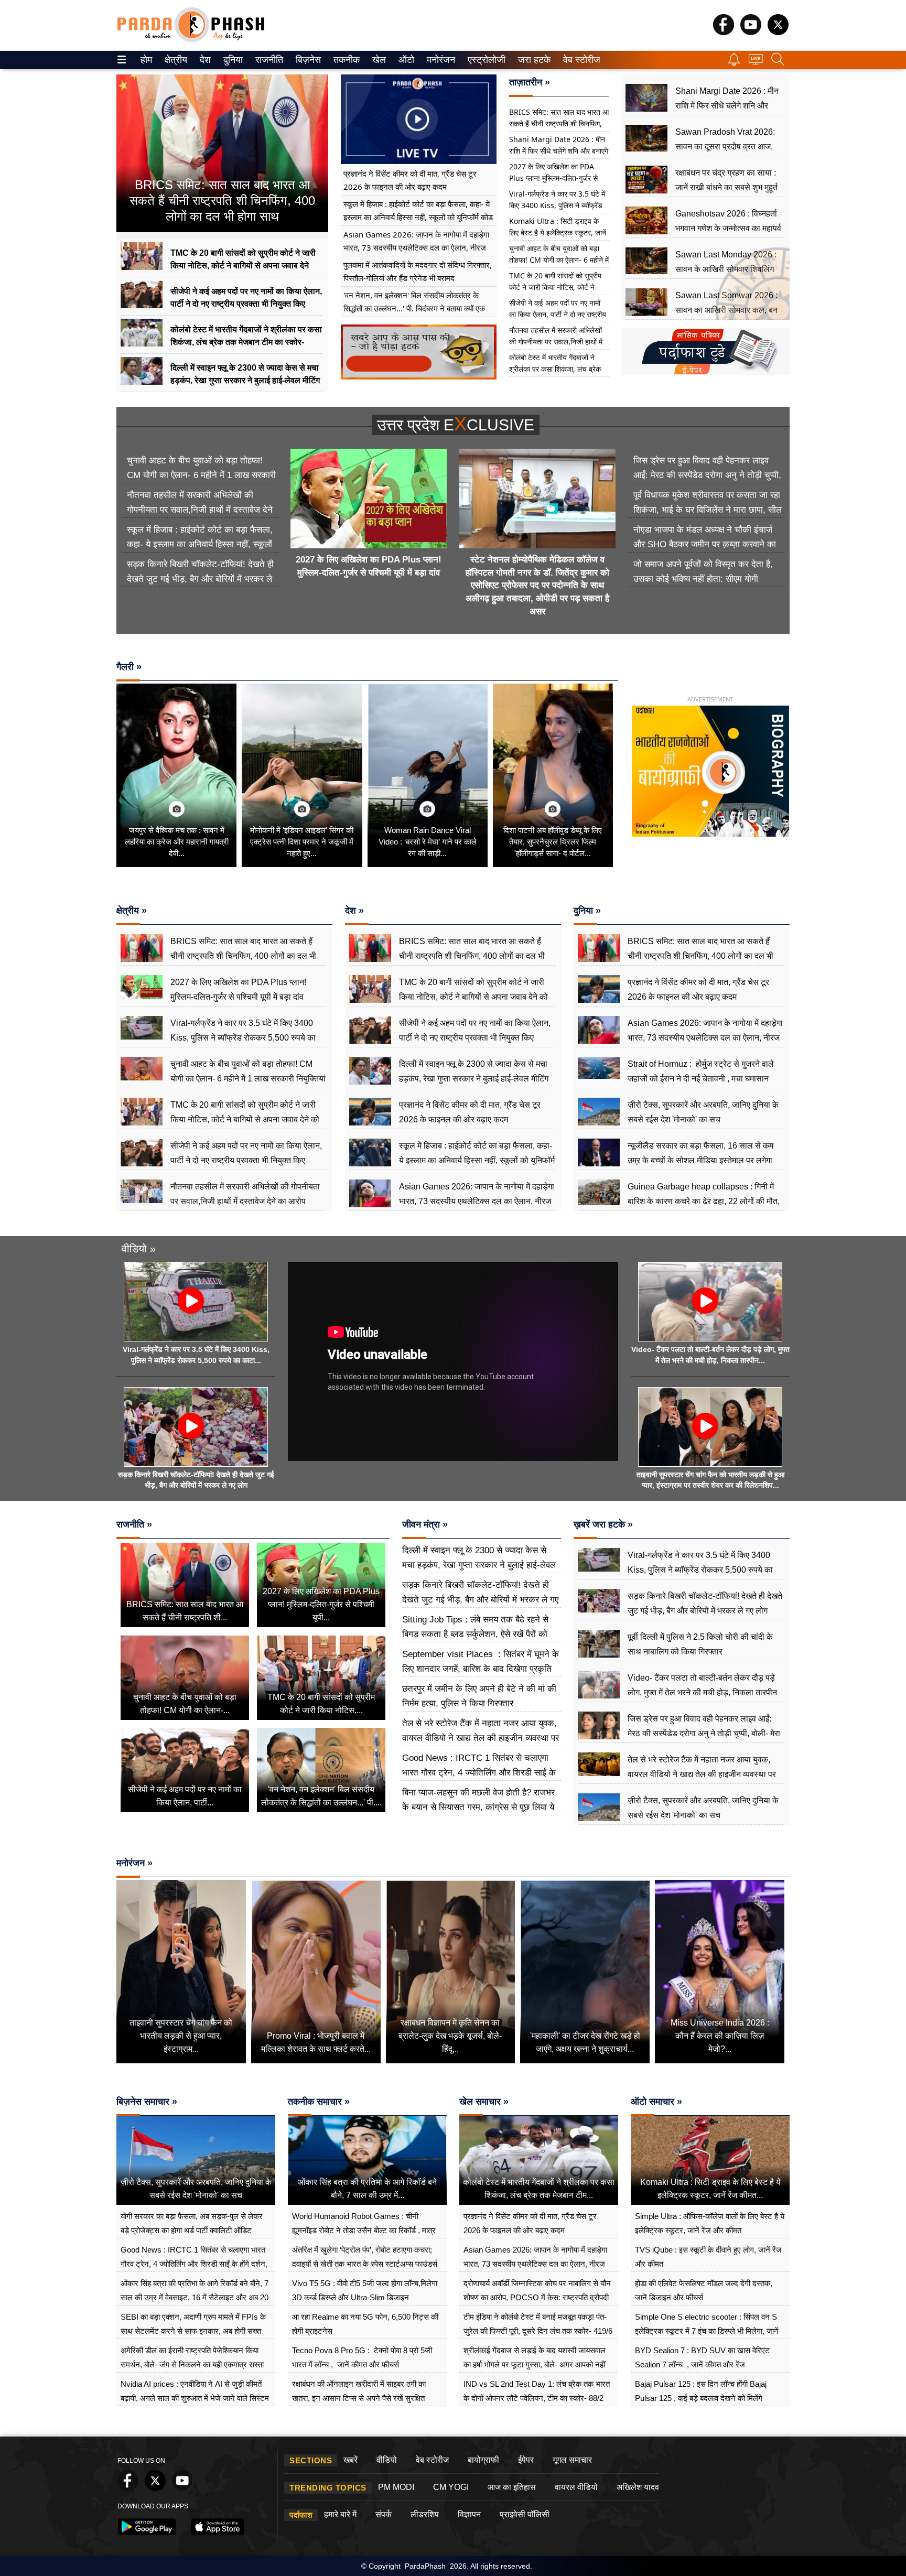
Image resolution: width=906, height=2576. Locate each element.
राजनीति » (134, 1524)
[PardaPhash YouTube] (751, 32)
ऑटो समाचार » (656, 2102)
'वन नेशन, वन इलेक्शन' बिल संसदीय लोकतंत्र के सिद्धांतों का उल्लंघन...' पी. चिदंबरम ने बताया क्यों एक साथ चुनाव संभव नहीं (414, 308)
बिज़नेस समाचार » (147, 2102)
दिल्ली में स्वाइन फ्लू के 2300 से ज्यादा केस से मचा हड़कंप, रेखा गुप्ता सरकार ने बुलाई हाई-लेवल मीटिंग (479, 1565)
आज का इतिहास (512, 2487)
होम (145, 60)
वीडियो (387, 2460)
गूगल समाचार (572, 2460)
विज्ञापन (469, 2514)
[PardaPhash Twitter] (778, 32)
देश (204, 60)
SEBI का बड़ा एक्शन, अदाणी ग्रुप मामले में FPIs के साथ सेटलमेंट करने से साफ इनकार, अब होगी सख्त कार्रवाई (193, 2331)
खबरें (350, 2460)
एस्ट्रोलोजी (484, 60)
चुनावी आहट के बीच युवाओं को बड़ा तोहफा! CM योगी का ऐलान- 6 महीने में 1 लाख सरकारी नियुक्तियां (559, 260)
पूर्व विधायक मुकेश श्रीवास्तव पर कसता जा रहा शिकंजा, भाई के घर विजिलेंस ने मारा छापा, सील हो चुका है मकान (708, 510)
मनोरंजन (439, 60)
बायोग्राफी (483, 2460)
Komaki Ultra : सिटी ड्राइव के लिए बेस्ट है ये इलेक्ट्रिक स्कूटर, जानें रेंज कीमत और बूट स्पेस (558, 232)
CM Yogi (451, 2487)
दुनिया (232, 60)
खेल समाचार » (484, 2102)
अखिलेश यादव (638, 2487)
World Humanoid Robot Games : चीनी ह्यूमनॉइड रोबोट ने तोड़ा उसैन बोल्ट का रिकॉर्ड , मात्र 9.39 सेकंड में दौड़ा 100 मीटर (364, 2230)
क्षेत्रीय (175, 60)
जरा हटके (532, 60)
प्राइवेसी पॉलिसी (525, 2514)
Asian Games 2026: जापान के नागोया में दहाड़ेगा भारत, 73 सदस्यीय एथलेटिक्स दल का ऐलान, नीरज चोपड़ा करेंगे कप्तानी (416, 247)
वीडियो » (139, 1249)
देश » (354, 911)
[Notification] (734, 63)
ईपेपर (526, 2460)
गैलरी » (129, 667)
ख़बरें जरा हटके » (603, 1524)
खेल (378, 60)
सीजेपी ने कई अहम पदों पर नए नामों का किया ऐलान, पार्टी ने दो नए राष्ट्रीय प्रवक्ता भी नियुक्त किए (558, 314)
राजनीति (268, 60)
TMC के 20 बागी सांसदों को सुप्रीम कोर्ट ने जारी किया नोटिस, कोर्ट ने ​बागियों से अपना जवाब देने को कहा (555, 287)
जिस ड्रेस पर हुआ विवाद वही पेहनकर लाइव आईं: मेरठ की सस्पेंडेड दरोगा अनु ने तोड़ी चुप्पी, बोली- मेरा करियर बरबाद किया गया (707, 475)
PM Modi (396, 2487)
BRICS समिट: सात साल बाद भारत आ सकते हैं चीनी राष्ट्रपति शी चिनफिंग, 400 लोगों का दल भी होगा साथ (559, 123)
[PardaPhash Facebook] (724, 32)
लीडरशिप (425, 2514)
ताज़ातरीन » (530, 82)
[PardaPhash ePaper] (705, 373)
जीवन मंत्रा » (425, 1524)
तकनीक (345, 60)
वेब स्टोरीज (579, 60)
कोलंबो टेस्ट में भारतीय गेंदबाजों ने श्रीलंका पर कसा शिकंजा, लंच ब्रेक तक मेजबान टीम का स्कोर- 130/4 (555, 369)
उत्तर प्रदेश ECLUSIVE (456, 425)
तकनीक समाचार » (319, 2102)
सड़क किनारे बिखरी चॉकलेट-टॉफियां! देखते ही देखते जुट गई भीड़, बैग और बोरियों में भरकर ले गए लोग (200, 579)
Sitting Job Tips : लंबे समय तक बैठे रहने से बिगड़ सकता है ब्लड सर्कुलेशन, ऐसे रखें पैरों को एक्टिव (475, 1634)
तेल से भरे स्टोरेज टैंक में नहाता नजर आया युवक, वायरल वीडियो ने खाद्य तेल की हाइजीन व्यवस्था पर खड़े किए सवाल (481, 1738)
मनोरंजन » (134, 1863)
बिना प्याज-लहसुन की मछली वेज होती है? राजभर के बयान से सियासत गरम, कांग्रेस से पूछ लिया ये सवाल (478, 1807)
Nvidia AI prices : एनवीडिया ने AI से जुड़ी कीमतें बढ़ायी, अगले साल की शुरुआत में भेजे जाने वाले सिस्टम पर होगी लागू (195, 2398)
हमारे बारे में (340, 2514)
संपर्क (384, 2514)
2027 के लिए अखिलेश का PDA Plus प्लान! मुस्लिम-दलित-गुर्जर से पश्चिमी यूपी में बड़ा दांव (553, 178)
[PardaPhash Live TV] (756, 62)
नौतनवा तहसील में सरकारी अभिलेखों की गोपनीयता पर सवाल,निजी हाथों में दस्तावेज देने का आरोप (556, 342)
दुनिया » (587, 911)
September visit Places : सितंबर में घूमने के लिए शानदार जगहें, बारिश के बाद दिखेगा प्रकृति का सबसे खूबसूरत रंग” (481, 1669)
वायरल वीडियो (576, 2487)
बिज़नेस (307, 60)
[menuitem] (146, 60)
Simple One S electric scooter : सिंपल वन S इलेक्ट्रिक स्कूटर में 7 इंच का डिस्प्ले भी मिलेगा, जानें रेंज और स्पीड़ (707, 2331)
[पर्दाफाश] (191, 40)
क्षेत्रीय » (132, 911)
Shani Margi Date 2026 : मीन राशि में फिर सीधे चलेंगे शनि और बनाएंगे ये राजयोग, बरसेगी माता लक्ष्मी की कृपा (559, 151)
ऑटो (405, 60)
